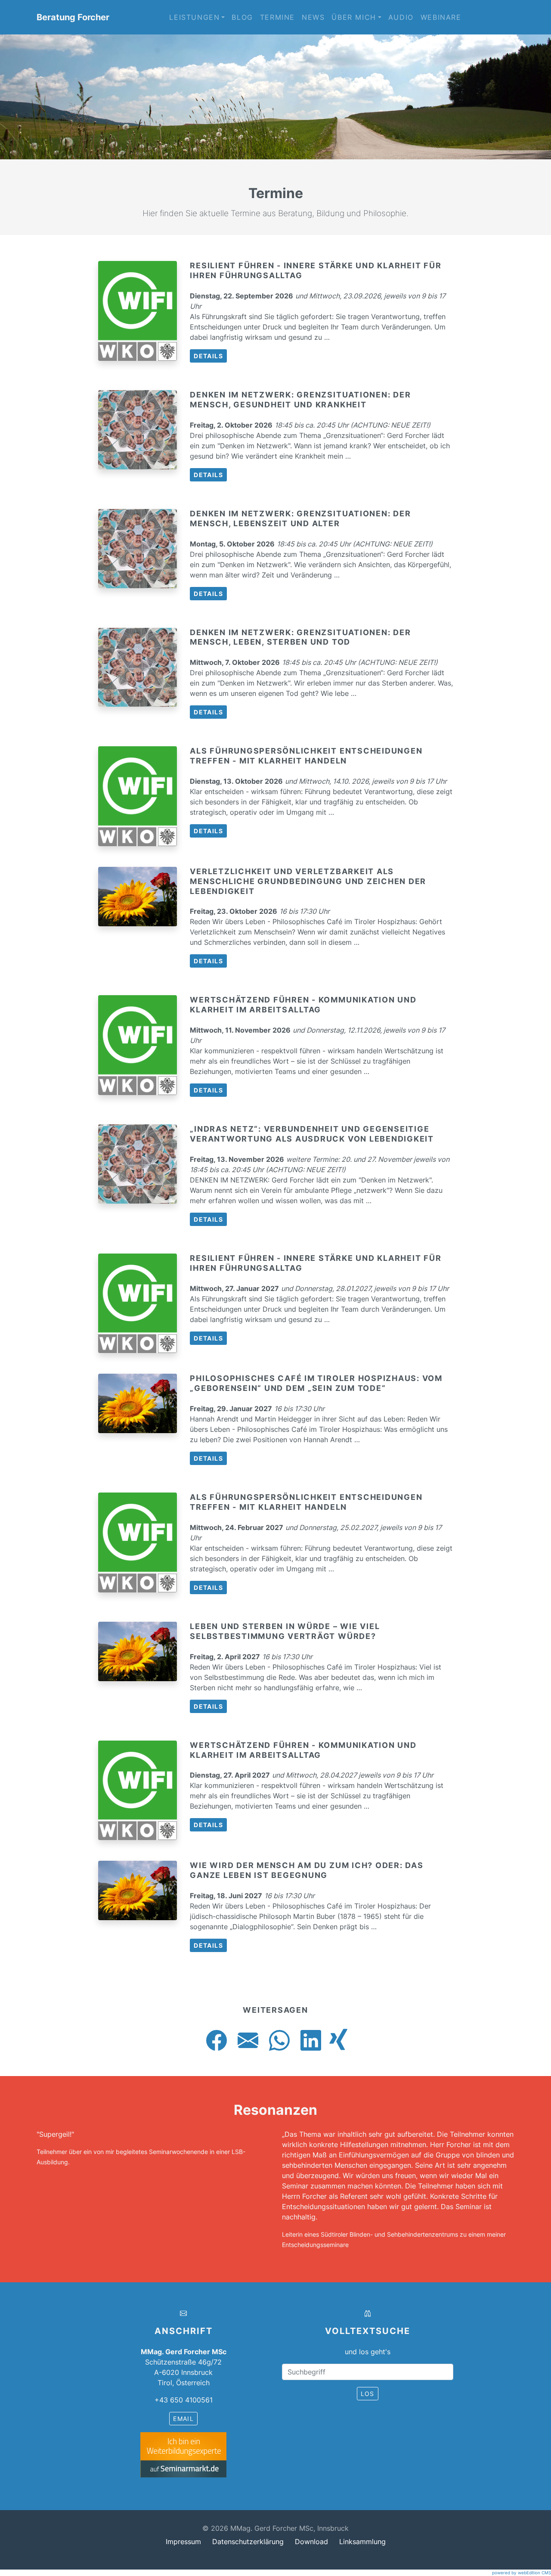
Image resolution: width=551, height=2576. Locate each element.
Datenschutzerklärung (248, 2542)
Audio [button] (401, 17)
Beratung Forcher (73, 17)
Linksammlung (362, 2542)
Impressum (183, 2542)
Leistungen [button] (194, 17)
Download (311, 2542)
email (183, 2419)
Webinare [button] (441, 17)
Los (368, 2394)
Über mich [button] (354, 17)
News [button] (313, 17)
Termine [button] (277, 17)
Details (208, 356)
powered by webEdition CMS (522, 2573)
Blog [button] (242, 17)
